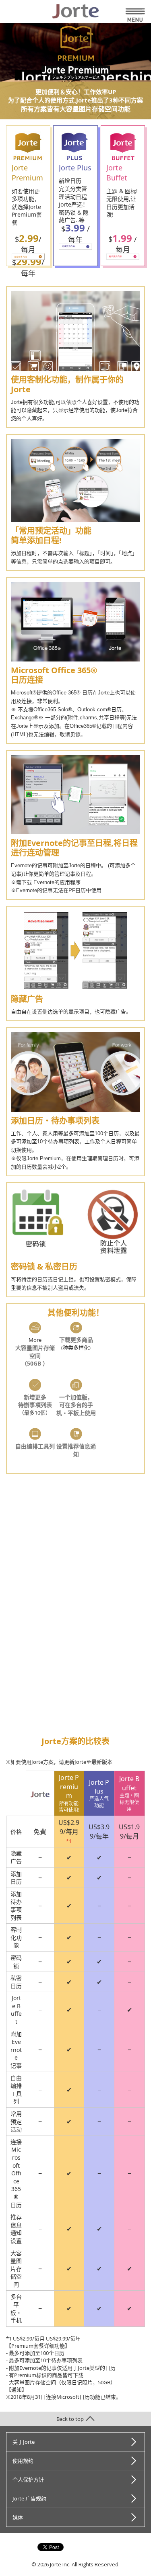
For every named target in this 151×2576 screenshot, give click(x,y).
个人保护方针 (28, 2480)
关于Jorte (24, 2442)
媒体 (18, 2517)
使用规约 (23, 2461)
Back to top (70, 2419)
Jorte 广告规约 (29, 2498)
